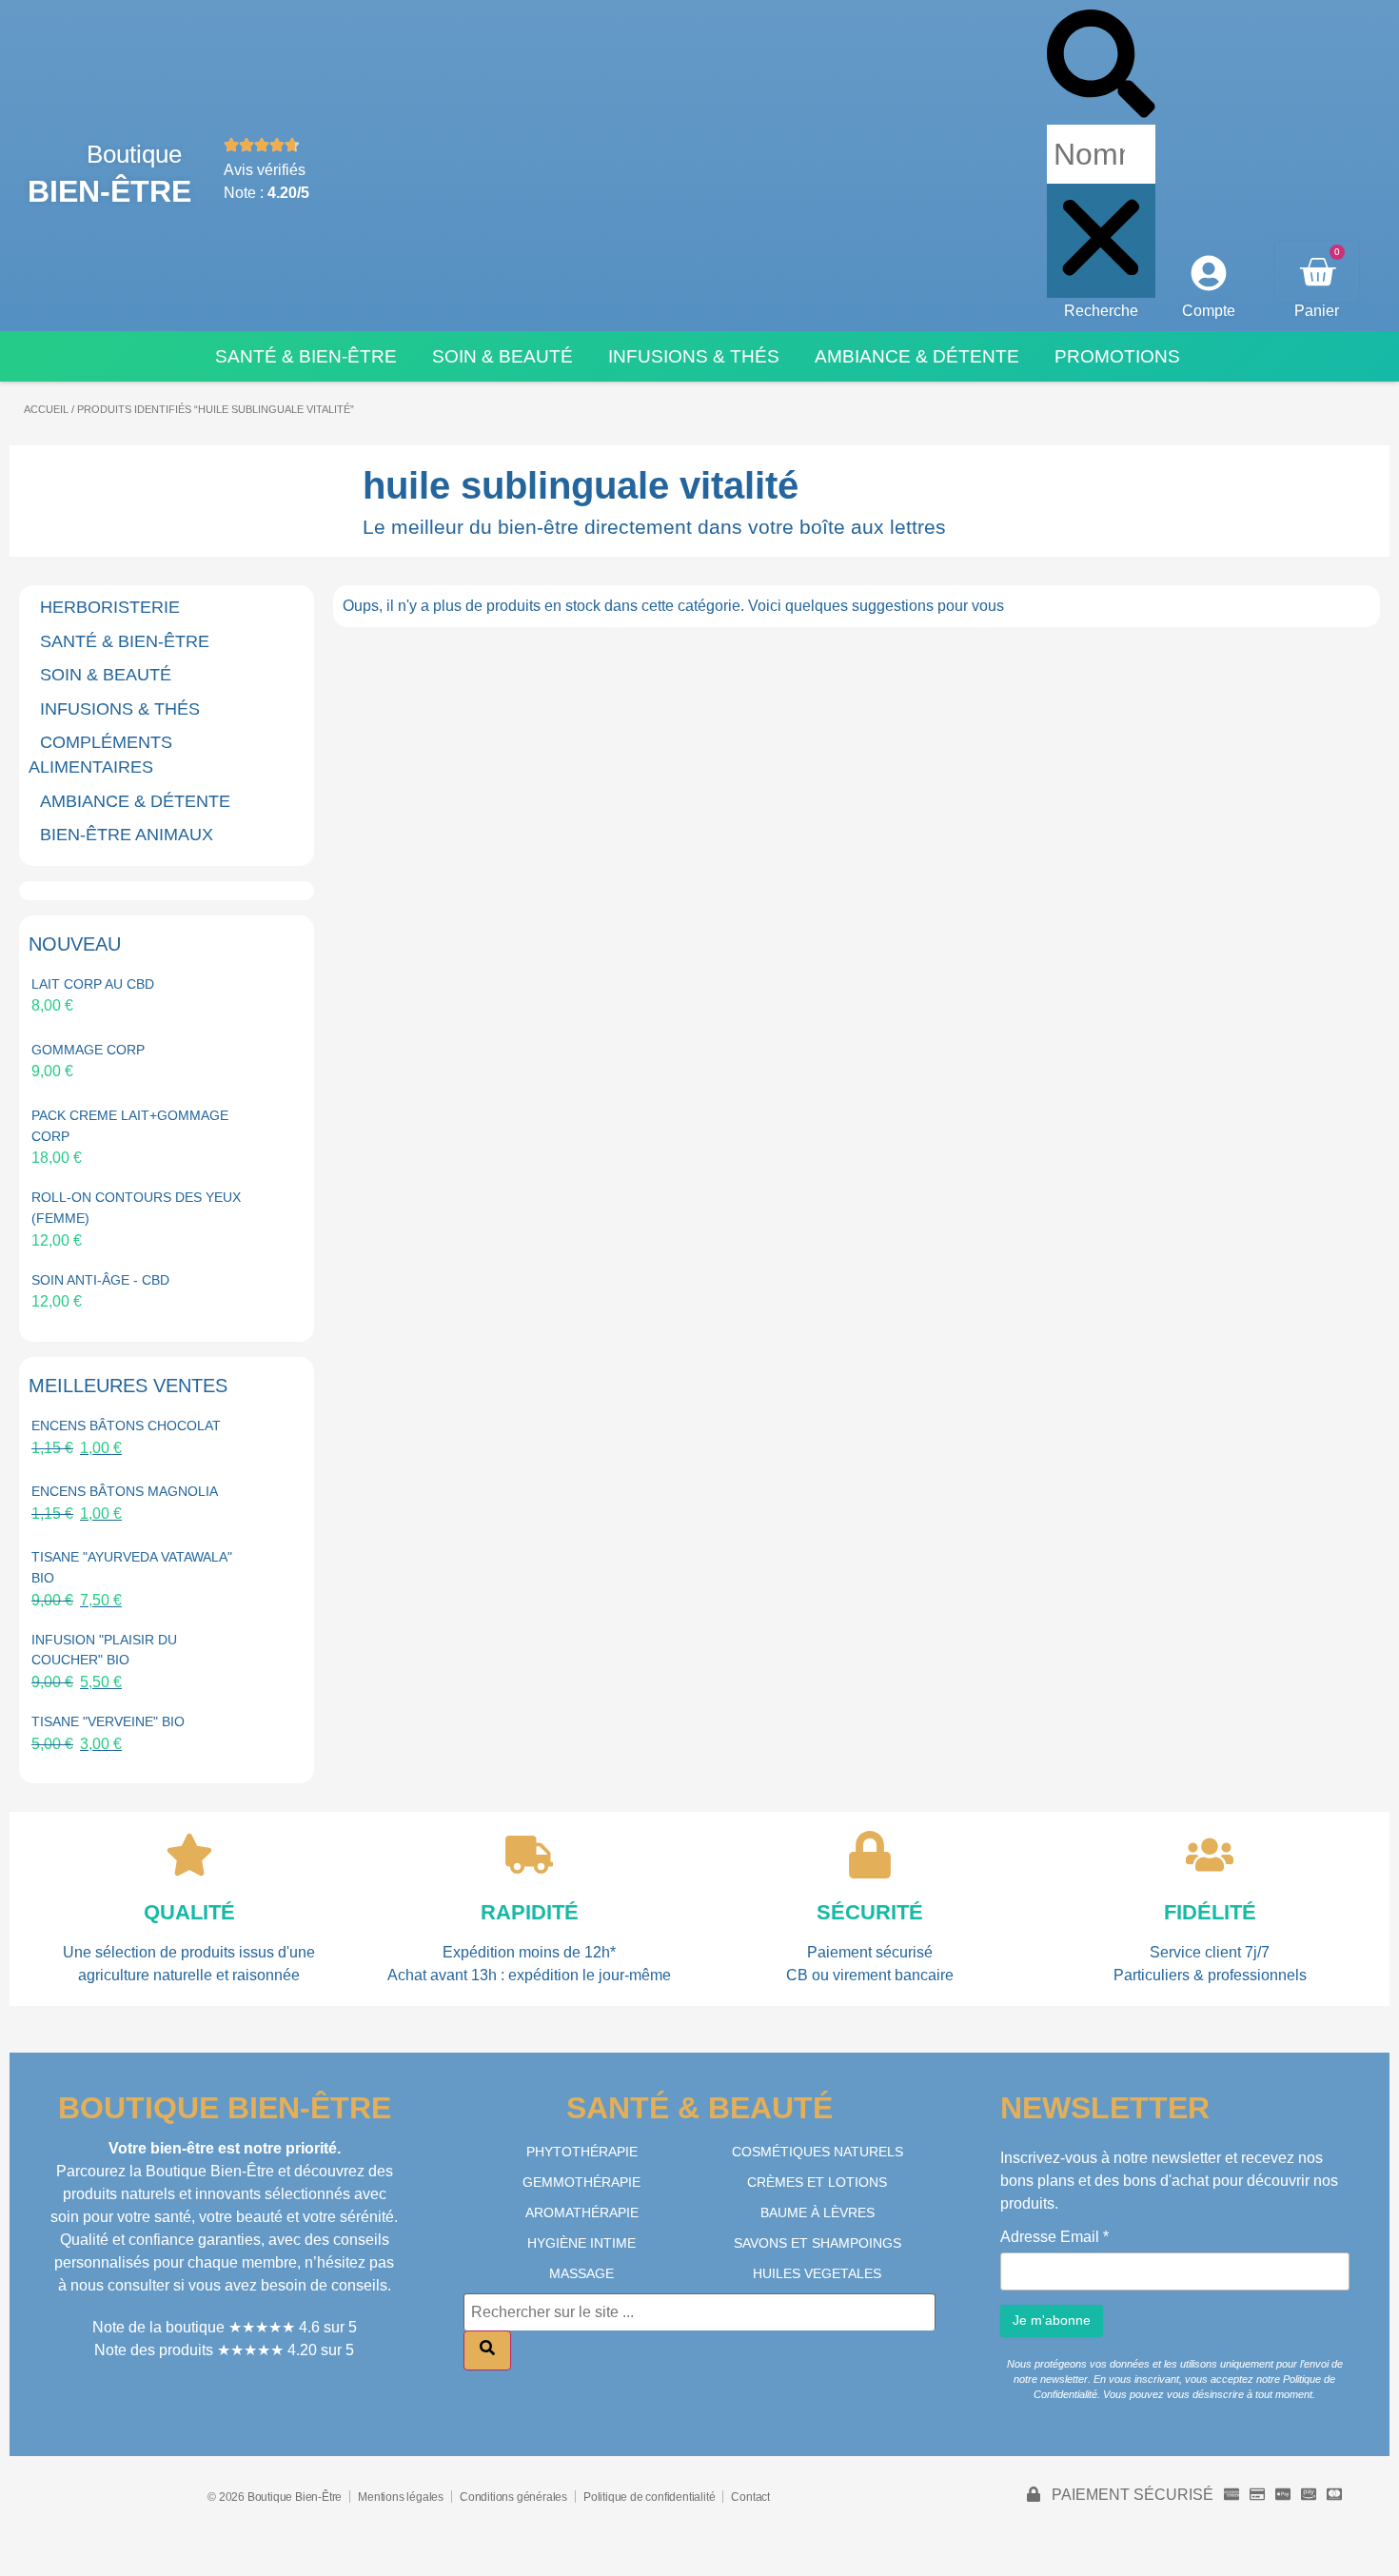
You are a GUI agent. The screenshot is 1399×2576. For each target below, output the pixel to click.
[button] (1101, 67)
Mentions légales (401, 2497)
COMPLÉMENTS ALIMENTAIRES (100, 755)
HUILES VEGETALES (817, 2273)
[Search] (487, 2350)
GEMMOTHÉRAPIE (581, 2182)
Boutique (134, 154)
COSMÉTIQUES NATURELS (818, 2152)
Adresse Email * (1054, 2237)
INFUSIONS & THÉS (120, 709)
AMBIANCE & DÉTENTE (135, 801)
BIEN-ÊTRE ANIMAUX (127, 835)
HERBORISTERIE (110, 607)
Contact (750, 2497)
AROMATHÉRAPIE (582, 2212)
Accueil (46, 409)
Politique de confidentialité (649, 2497)
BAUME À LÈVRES (818, 2212)
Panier (1317, 311)
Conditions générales (513, 2497)
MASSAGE (581, 2273)
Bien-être (109, 191)
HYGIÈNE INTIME (581, 2243)
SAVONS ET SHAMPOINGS (818, 2243)
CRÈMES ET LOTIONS (817, 2182)
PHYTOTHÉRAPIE (582, 2152)
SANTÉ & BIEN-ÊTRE (125, 641)
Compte (1209, 311)
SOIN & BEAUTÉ (106, 675)
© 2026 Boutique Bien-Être (275, 2497)
